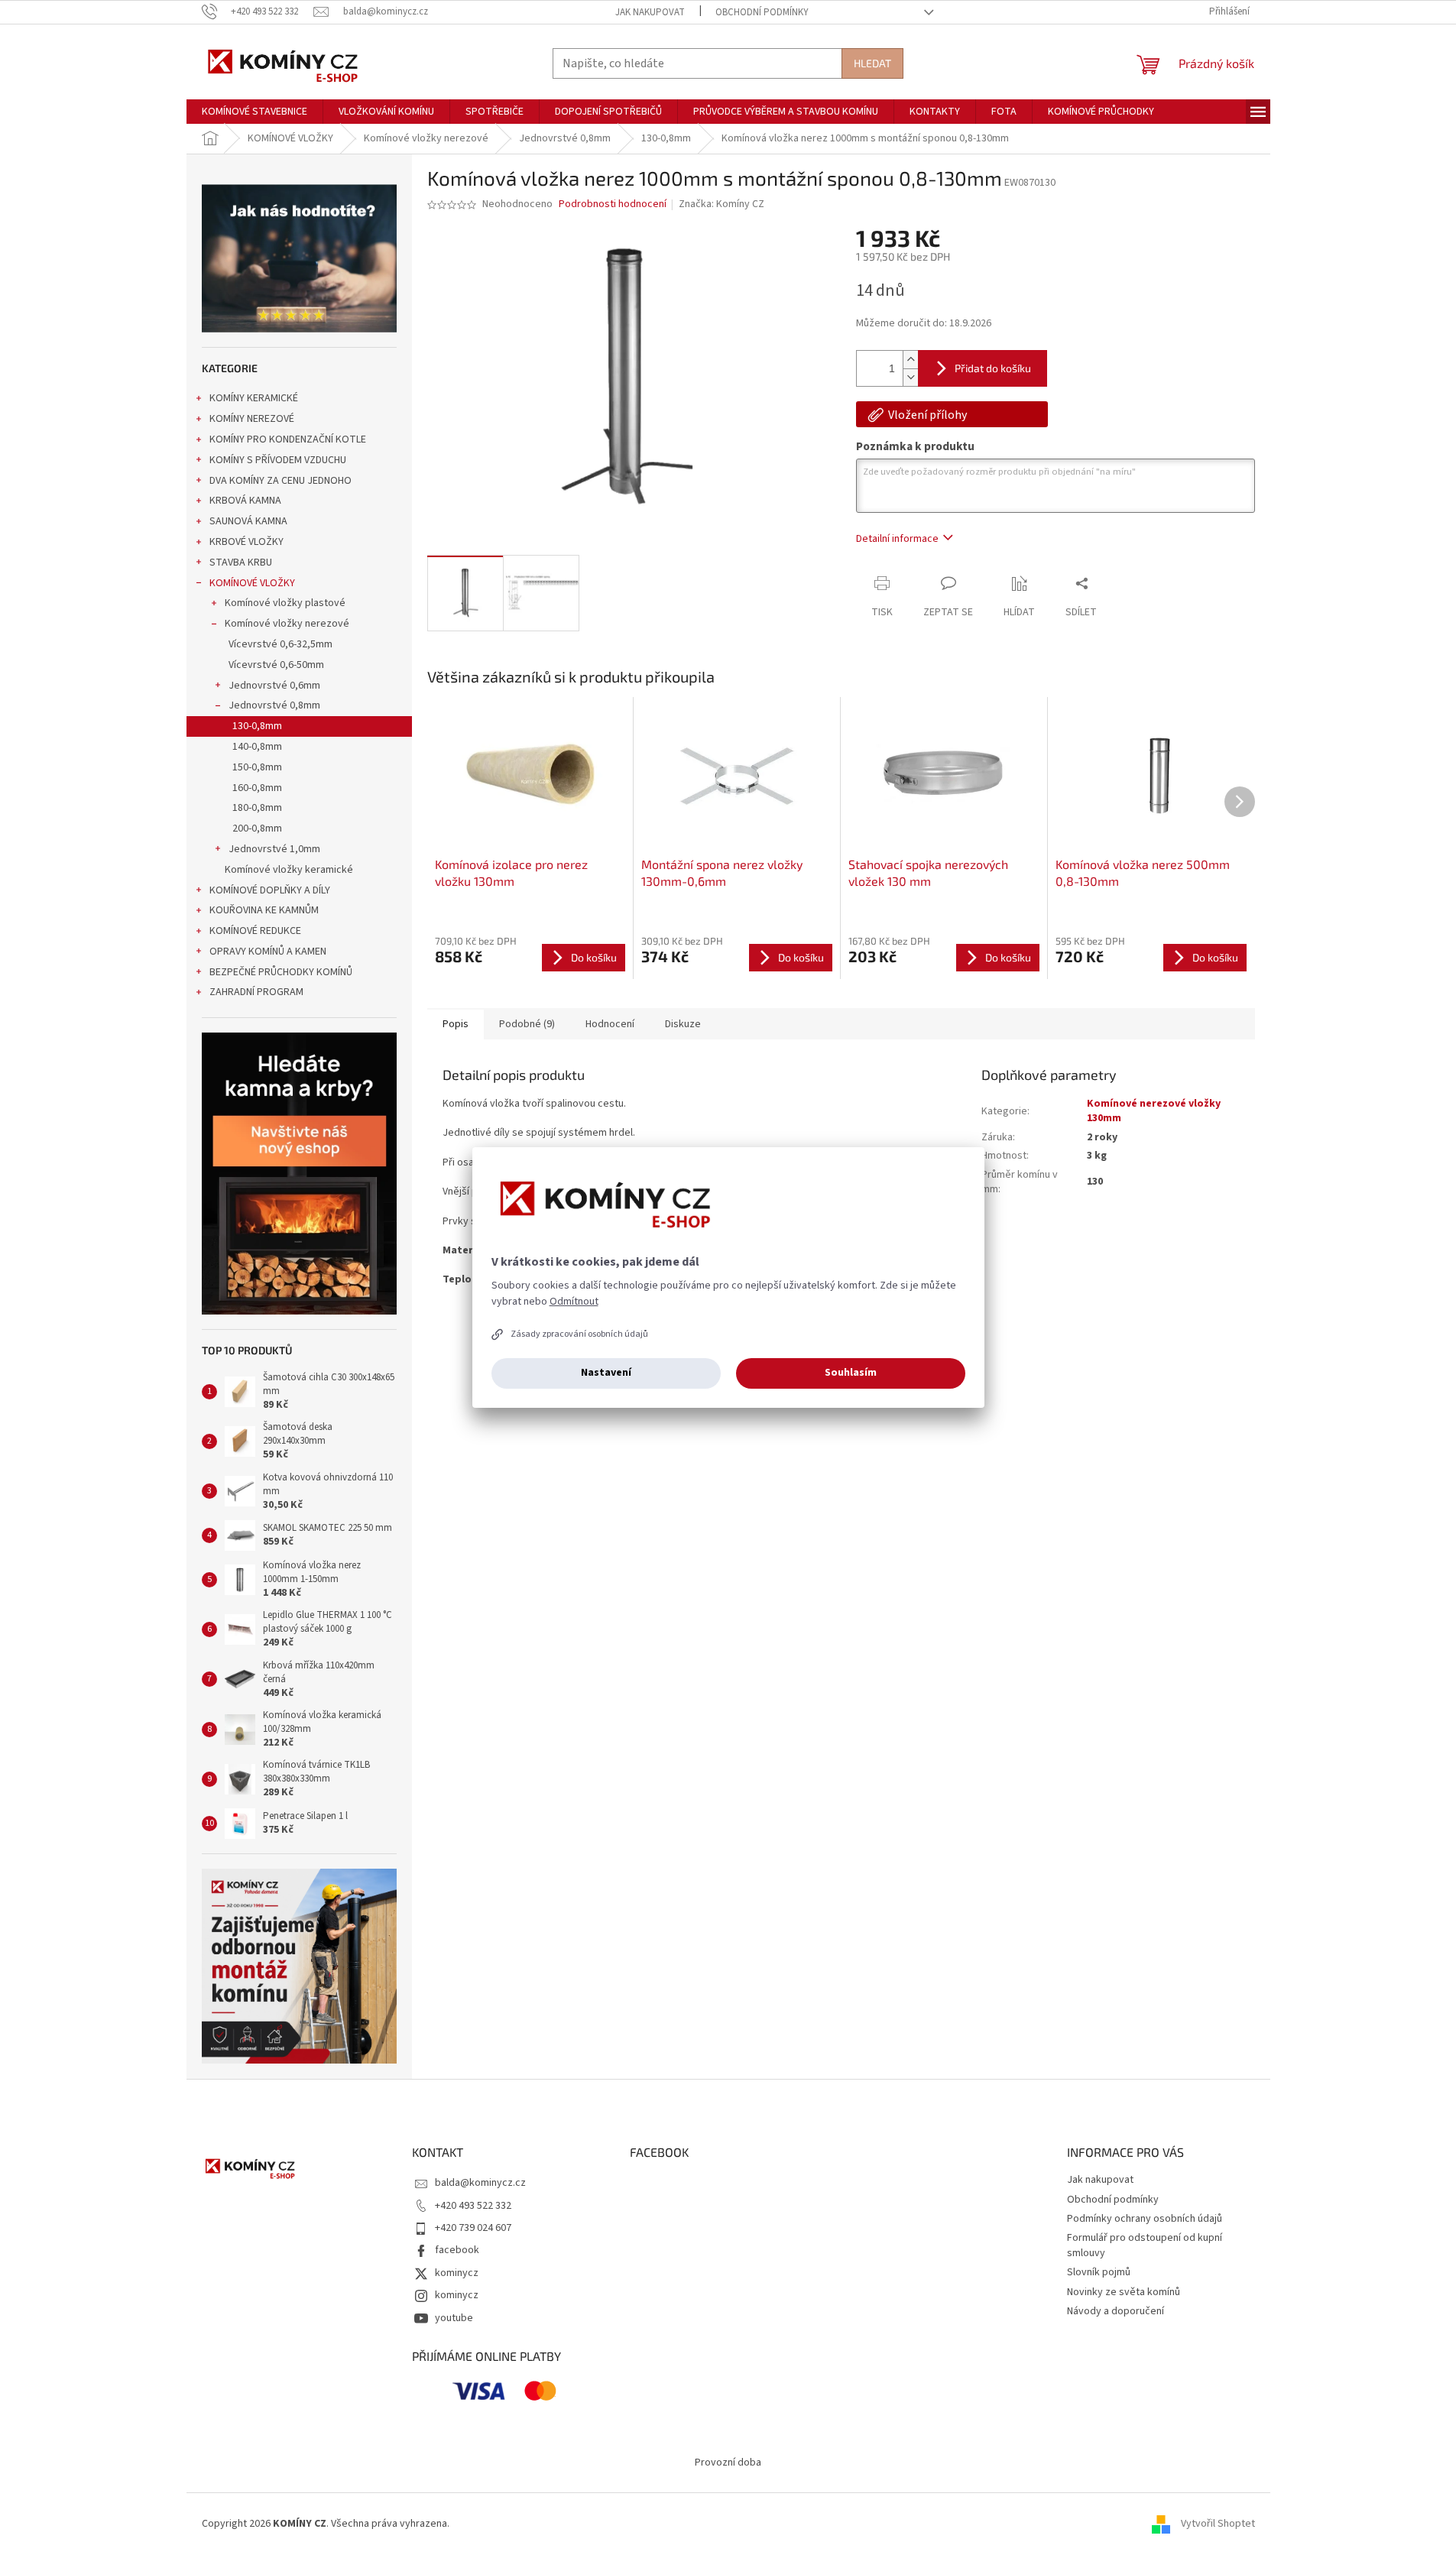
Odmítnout (574, 1302)
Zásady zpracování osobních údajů (579, 1334)
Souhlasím (851, 1373)
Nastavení (606, 1373)
